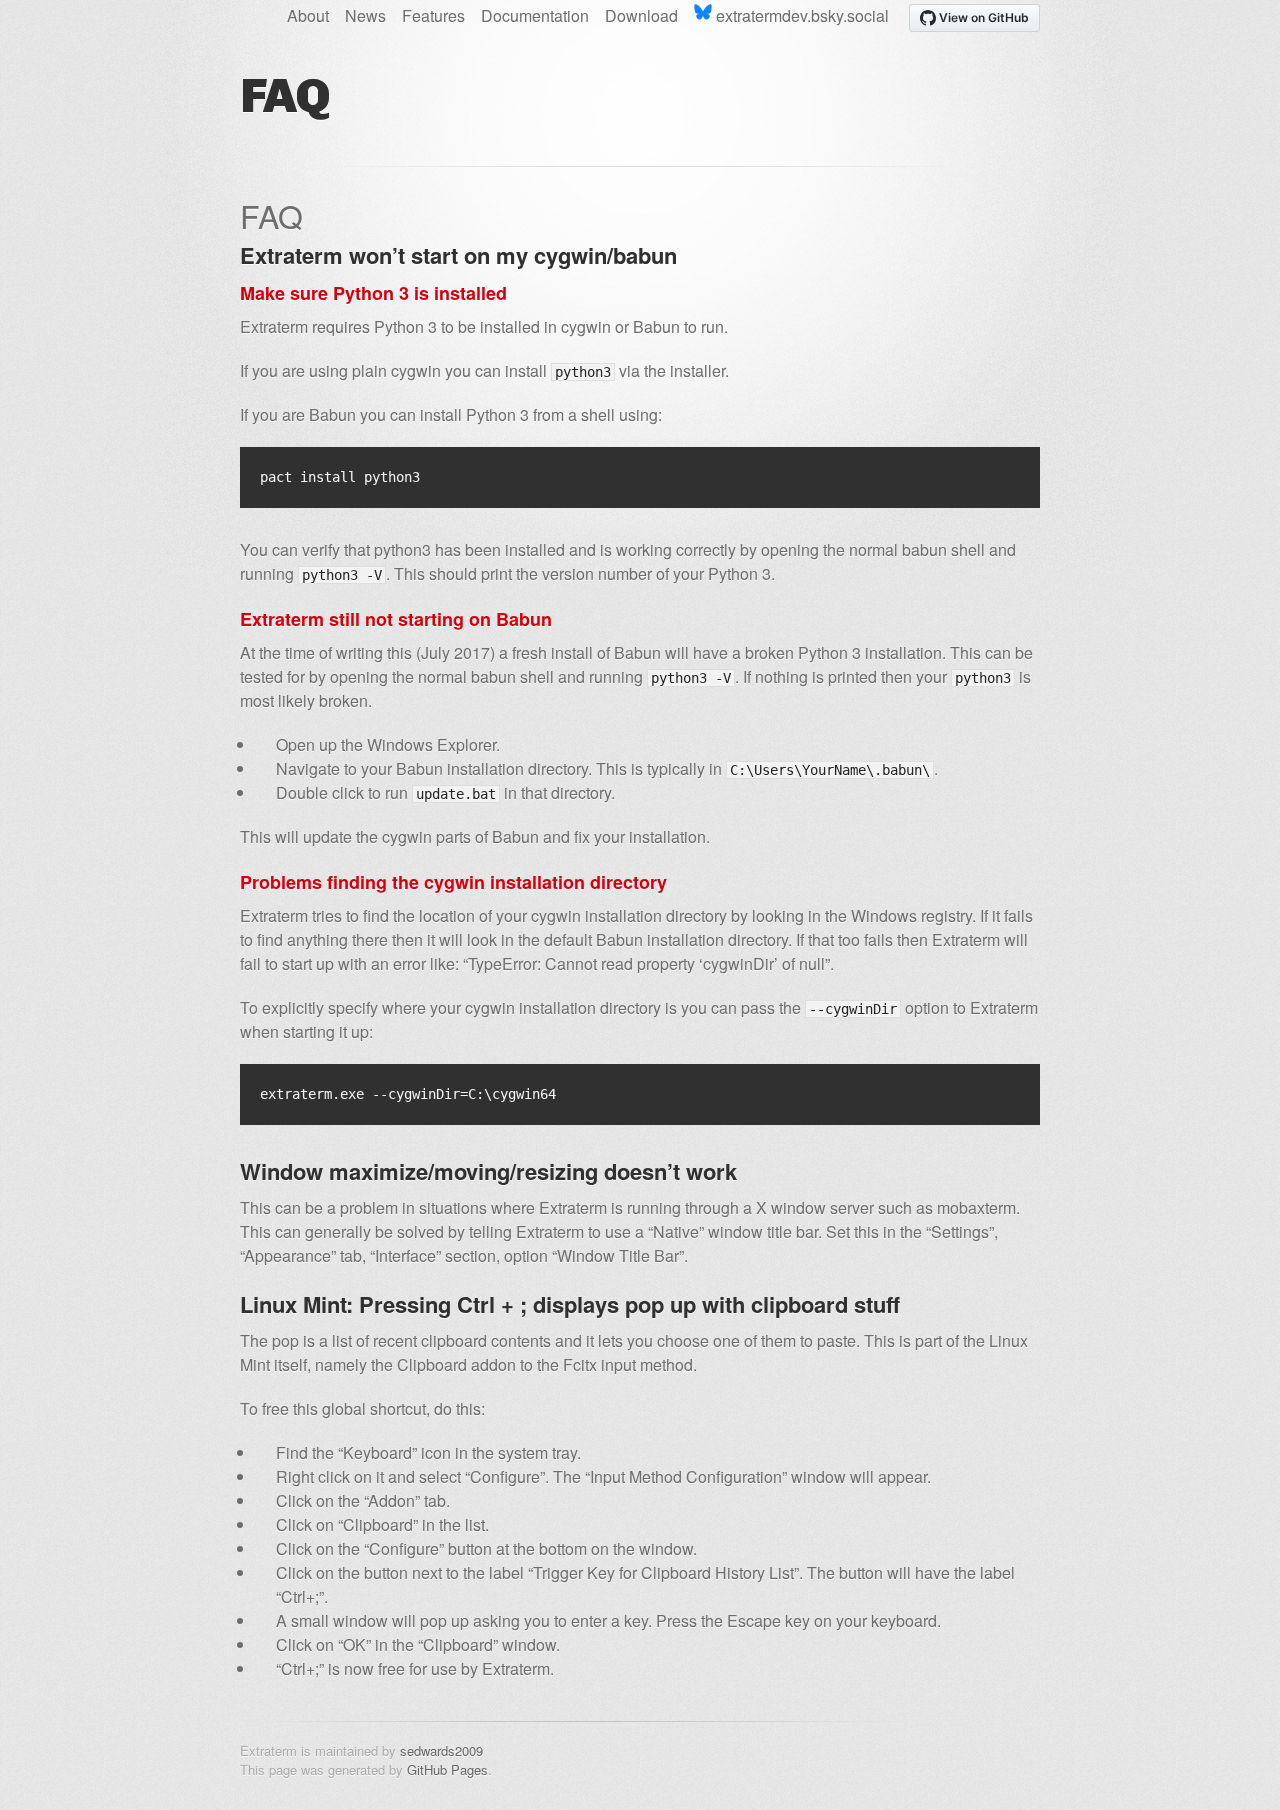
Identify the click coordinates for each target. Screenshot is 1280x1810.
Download (641, 15)
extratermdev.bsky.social (800, 15)
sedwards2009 (441, 1750)
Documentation (535, 15)
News (365, 15)
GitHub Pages (447, 1769)
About (308, 15)
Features (433, 15)
